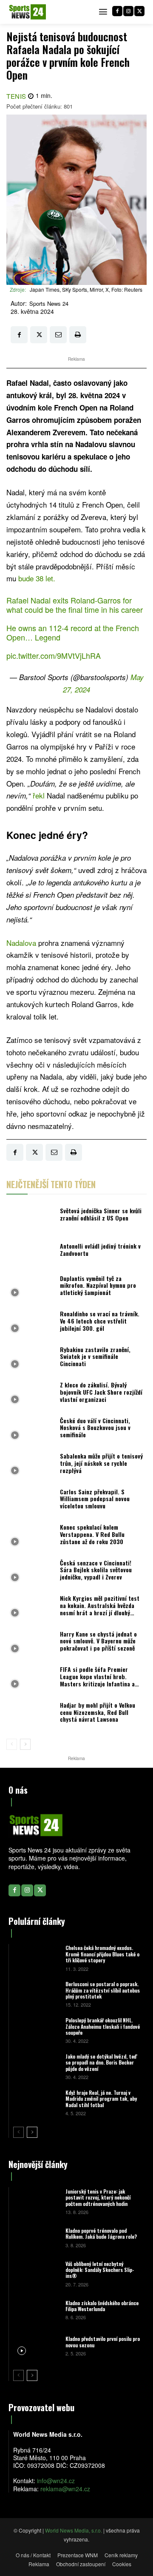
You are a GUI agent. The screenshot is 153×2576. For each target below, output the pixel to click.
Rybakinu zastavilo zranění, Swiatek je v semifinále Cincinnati (95, 1357)
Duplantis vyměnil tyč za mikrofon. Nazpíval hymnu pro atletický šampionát (98, 1285)
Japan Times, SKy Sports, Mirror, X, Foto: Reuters (86, 289)
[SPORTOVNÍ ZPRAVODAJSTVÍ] (28, 12)
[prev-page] (12, 1744)
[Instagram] (128, 11)
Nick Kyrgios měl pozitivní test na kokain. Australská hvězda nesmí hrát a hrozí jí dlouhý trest (100, 1609)
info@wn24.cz (56, 2481)
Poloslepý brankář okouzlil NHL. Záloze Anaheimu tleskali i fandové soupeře (103, 2026)
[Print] (78, 335)
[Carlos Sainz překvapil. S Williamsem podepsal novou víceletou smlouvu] (31, 1501)
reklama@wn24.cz (65, 2489)
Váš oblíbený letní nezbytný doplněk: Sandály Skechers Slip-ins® (100, 2270)
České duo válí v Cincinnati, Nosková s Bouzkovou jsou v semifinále (95, 1428)
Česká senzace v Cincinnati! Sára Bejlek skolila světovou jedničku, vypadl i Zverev (96, 1570)
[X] (139, 11)
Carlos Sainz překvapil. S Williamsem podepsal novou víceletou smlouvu (95, 1499)
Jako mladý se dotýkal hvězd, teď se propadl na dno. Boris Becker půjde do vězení (101, 2062)
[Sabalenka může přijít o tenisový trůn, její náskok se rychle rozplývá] (31, 1466)
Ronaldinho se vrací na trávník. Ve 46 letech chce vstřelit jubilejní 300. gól (100, 1321)
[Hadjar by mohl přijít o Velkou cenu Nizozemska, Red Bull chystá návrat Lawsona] (31, 1714)
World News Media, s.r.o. (74, 2530)
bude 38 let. (37, 578)
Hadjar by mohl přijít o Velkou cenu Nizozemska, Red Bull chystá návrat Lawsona (98, 1712)
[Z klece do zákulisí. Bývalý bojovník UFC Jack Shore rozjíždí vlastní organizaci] (31, 1395)
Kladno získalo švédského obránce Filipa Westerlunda (102, 2306)
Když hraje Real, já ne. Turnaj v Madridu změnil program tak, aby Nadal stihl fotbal (101, 2099)
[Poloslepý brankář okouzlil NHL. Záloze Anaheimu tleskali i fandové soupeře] (36, 2030)
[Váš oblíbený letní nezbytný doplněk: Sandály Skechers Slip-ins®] (36, 2273)
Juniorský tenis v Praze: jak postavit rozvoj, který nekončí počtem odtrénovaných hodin (98, 2197)
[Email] (58, 335)
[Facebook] (117, 11)
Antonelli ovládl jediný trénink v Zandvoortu (100, 1249)
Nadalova (22, 943)
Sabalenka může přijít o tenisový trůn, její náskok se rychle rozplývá (101, 1463)
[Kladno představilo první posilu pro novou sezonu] (36, 2345)
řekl (40, 795)
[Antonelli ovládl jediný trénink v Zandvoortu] (31, 1252)
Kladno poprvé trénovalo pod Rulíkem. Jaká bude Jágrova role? (101, 2233)
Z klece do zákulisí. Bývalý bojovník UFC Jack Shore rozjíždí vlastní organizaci (101, 1392)
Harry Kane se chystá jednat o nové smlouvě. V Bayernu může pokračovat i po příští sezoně (98, 1641)
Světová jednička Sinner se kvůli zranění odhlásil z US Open (101, 1214)
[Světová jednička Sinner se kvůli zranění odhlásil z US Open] (31, 1217)
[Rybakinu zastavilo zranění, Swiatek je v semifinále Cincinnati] (31, 1359)
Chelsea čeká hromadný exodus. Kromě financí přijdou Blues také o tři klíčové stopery (102, 1954)
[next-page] (25, 1744)
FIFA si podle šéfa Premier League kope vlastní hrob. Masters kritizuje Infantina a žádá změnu (97, 1680)
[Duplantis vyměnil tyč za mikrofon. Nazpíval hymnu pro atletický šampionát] (31, 1288)
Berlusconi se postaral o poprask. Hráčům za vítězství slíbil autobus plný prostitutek (103, 1990)
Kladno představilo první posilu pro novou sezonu (103, 2342)
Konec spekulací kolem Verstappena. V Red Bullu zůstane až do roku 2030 (92, 1534)
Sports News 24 (49, 304)
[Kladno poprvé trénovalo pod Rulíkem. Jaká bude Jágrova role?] (36, 2237)
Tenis (16, 96)
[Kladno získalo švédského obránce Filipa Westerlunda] (36, 2310)
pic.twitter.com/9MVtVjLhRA (54, 655)
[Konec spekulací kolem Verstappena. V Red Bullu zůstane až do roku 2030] (31, 1537)
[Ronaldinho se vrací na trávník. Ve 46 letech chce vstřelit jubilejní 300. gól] (31, 1323)
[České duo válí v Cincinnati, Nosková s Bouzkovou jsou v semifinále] (31, 1430)
